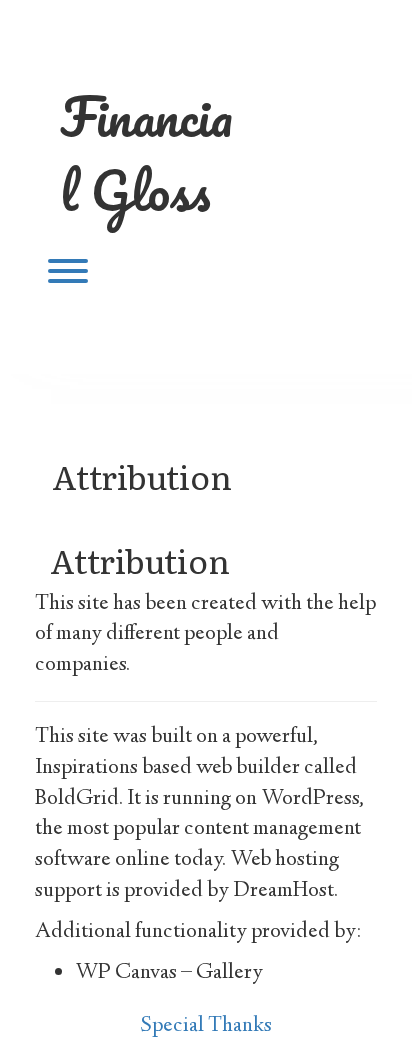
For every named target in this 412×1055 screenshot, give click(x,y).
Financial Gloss (146, 153)
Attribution (142, 475)
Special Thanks (206, 1026)
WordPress (310, 799)
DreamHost (283, 891)
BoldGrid (77, 799)
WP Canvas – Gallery (169, 973)
